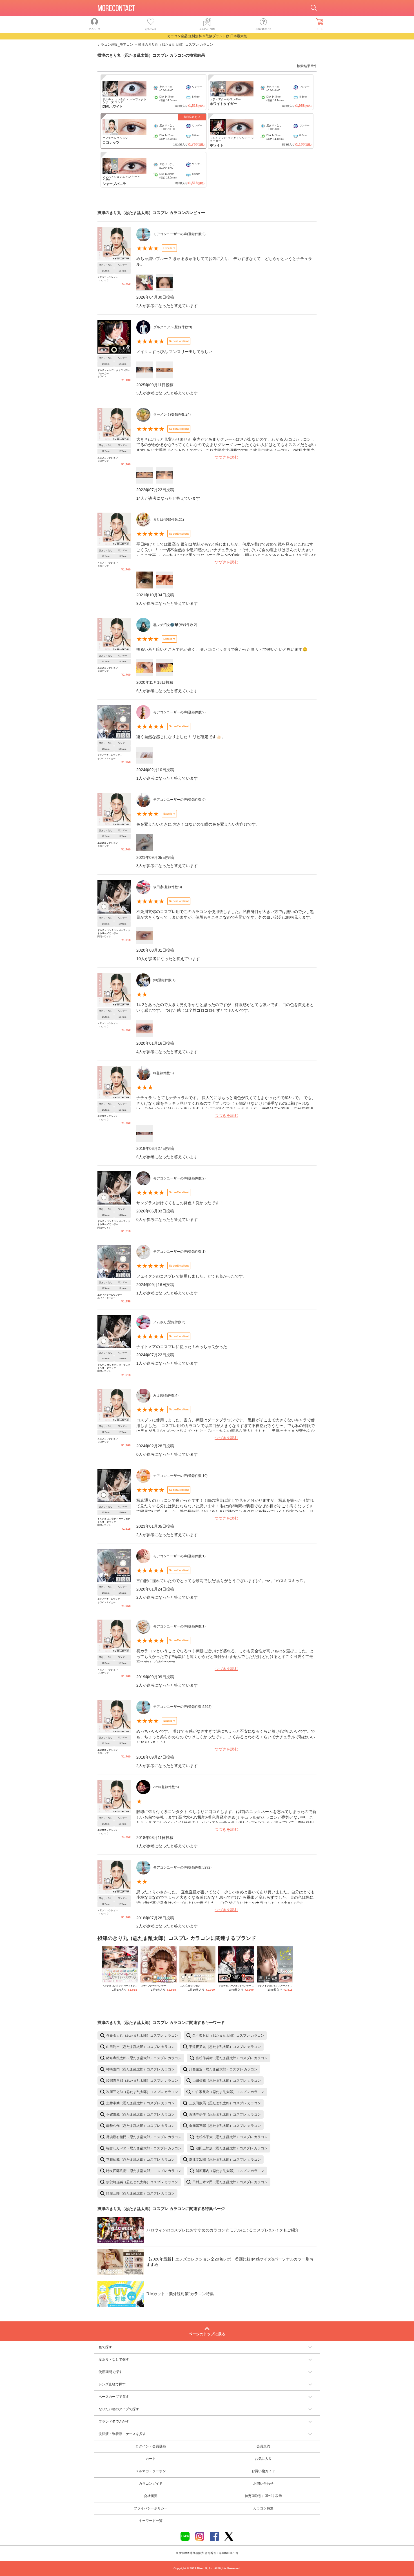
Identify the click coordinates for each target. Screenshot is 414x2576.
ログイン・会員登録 (151, 2446)
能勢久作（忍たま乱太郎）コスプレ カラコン (140, 2126)
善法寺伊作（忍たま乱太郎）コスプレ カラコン (225, 2114)
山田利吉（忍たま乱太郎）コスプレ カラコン (140, 2047)
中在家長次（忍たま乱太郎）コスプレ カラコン (228, 2092)
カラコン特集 (263, 2508)
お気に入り (263, 2459)
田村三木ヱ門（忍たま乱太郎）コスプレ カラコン (230, 2182)
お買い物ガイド (263, 2471)
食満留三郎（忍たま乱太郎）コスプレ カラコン (225, 2126)
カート (151, 2459)
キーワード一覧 (151, 2521)
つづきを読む (226, 457)
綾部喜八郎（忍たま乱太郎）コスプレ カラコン (142, 2081)
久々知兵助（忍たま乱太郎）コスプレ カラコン (228, 2035)
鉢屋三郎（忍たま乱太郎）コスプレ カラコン (140, 2193)
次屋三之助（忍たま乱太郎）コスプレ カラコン (142, 2092)
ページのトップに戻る (207, 2334)
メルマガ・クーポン (151, 2471)
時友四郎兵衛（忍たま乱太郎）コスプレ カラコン (144, 2171)
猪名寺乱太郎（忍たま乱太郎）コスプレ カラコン (144, 2058)
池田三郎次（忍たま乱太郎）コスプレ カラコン (232, 2148)
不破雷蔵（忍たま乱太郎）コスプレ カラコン (140, 2114)
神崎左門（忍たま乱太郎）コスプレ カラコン (140, 2069)
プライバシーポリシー (151, 2508)
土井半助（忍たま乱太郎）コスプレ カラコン (140, 2103)
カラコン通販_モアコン (115, 45)
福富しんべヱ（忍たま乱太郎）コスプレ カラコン (144, 2148)
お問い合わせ (263, 2484)
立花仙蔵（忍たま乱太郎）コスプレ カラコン (140, 2160)
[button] (207, 2347)
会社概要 (151, 2496)
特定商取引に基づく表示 (263, 2496)
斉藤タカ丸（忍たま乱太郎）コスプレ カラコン (142, 2035)
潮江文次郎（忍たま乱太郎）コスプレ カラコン (225, 2160)
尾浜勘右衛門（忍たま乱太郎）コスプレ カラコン (144, 2137)
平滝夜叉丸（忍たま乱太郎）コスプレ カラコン (225, 2047)
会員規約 (263, 2446)
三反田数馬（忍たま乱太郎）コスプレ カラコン (225, 2103)
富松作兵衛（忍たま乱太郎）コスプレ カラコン (232, 2058)
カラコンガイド (151, 2484)
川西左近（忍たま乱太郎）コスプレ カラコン (223, 2069)
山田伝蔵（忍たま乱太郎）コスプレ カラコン (227, 2081)
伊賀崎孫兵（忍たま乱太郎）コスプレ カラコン (142, 2182)
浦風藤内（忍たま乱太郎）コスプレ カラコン (230, 2171)
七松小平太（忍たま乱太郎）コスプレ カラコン (232, 2137)
